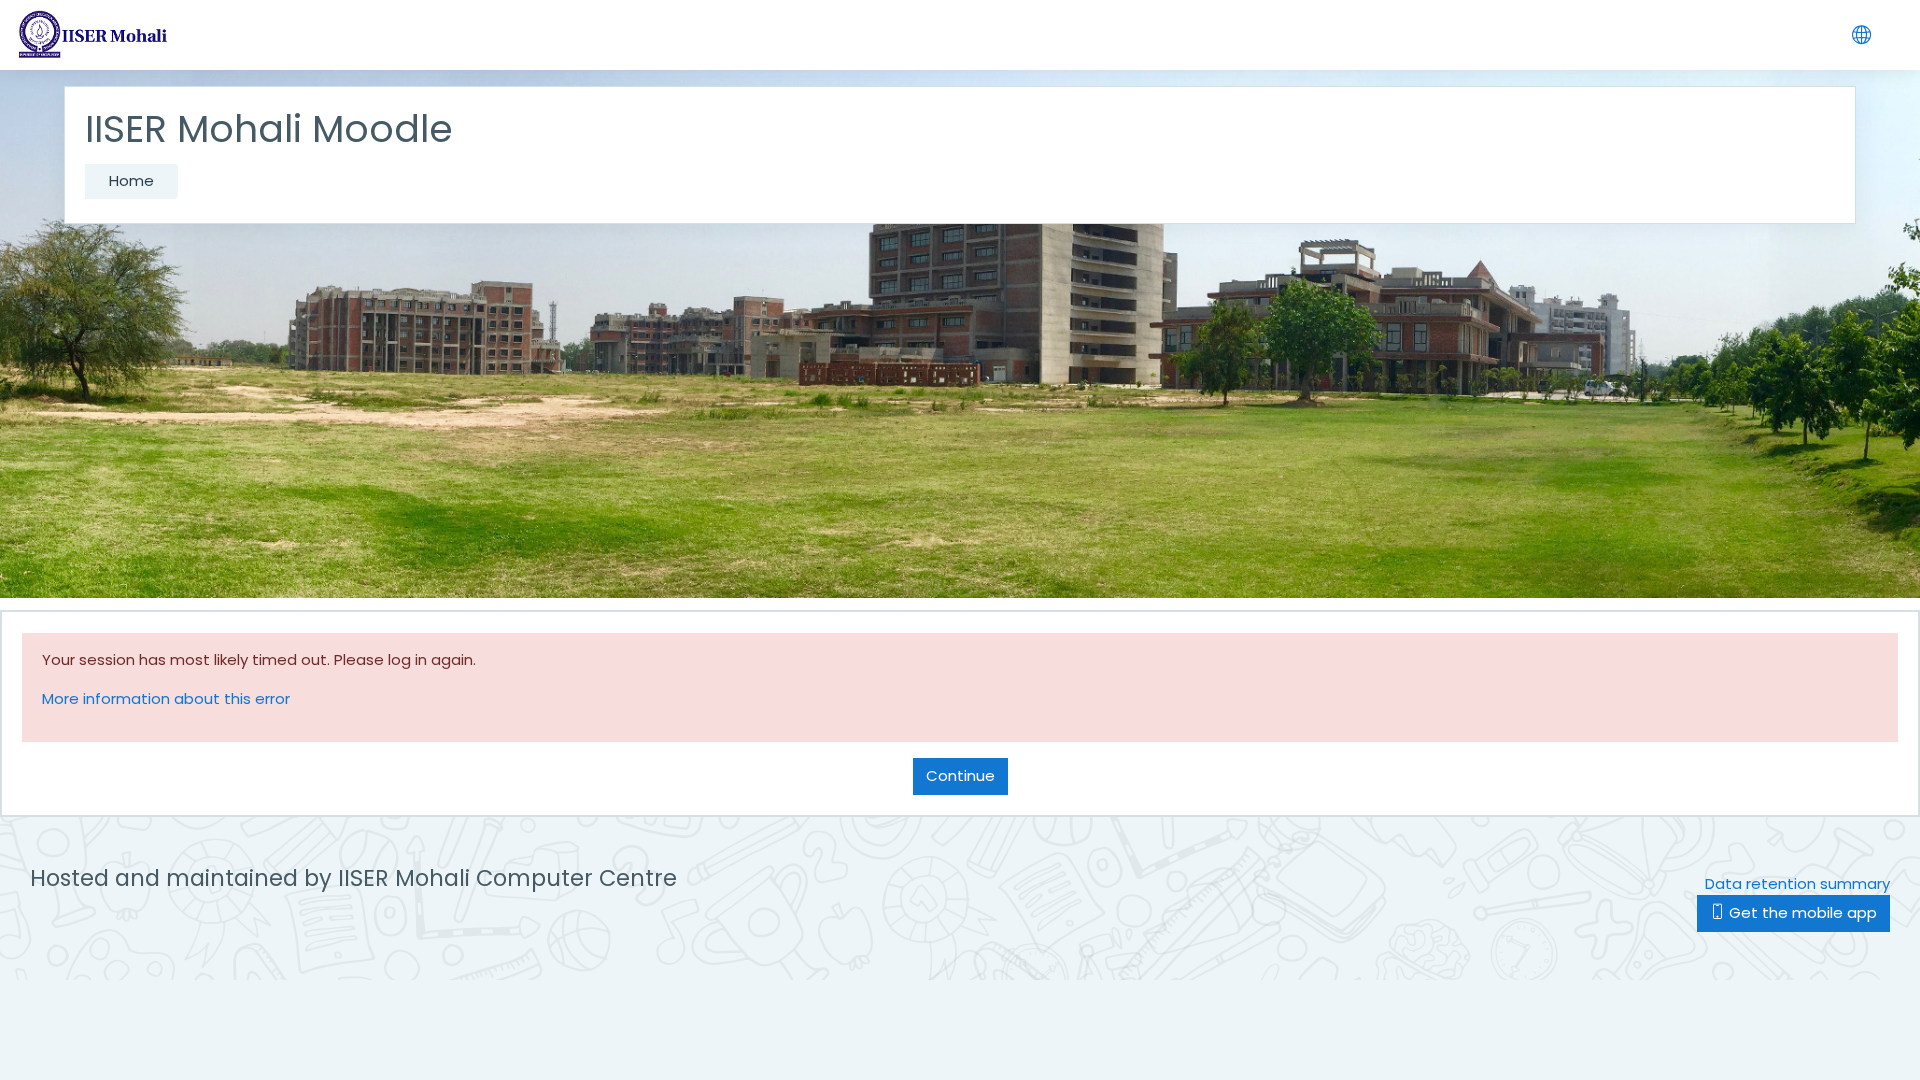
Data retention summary (1797, 883)
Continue (960, 775)
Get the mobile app (1801, 912)
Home (131, 180)
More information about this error (166, 698)
